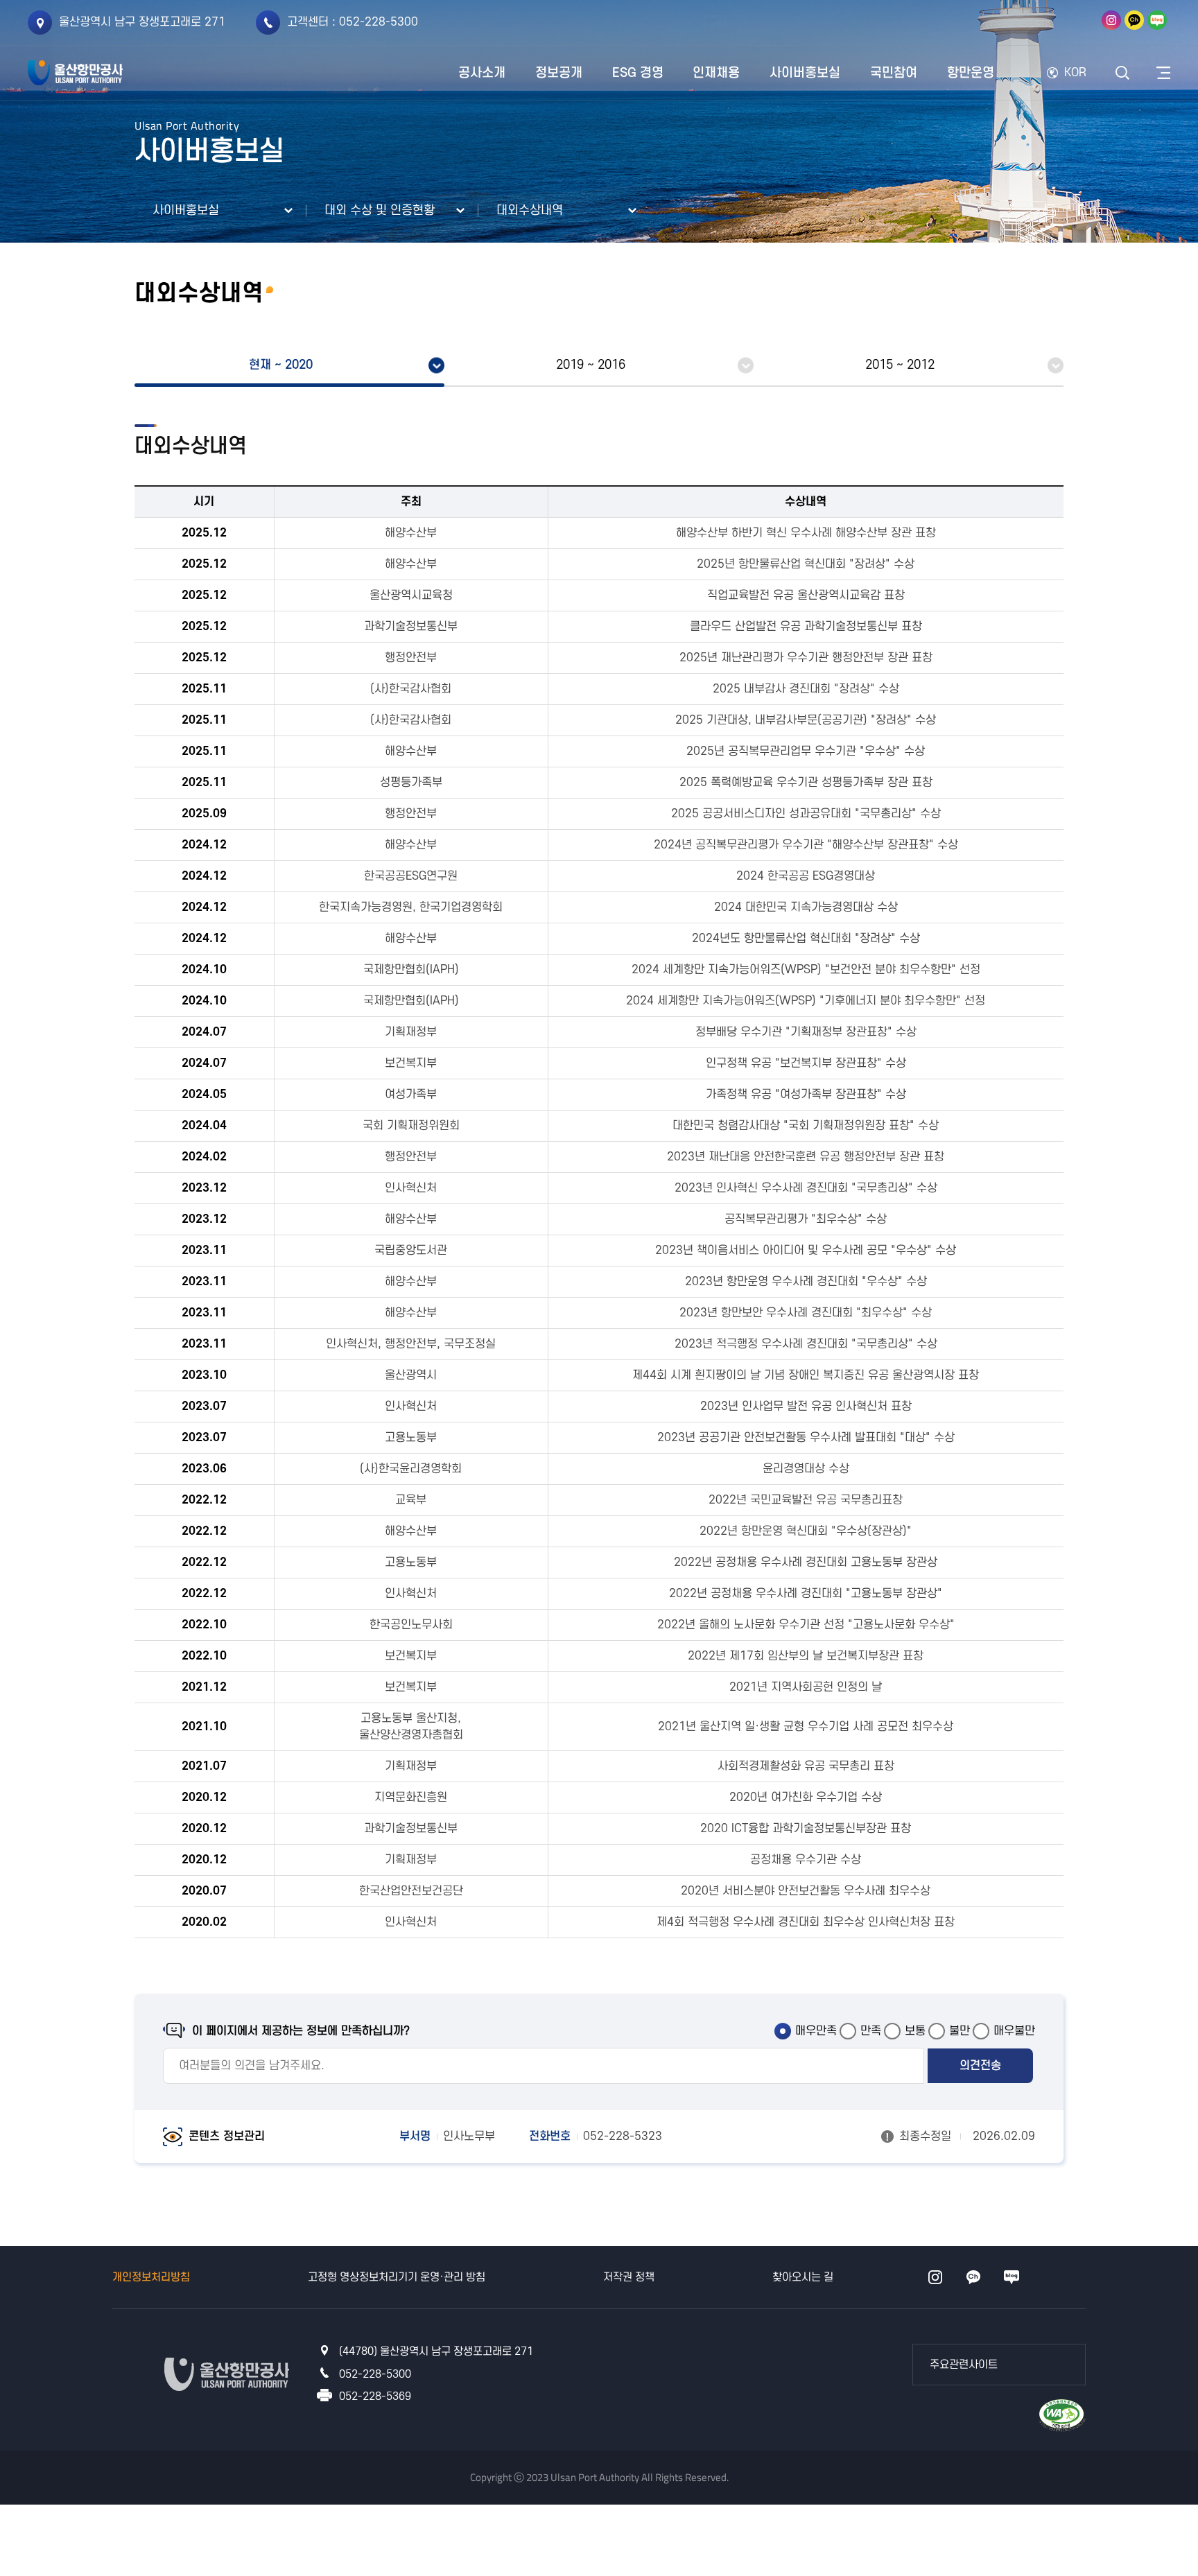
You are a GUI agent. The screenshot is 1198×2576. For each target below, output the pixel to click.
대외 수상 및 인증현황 (380, 210)
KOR (1075, 73)
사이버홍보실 (186, 210)
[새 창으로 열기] (1050, 211)
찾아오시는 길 (803, 2277)
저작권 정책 (629, 2277)
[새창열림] (1111, 20)
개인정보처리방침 (151, 2277)
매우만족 (816, 2031)
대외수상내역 (530, 210)
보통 (915, 2031)
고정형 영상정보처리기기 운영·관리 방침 (397, 2277)
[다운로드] (1062, 2414)
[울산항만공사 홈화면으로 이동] (75, 73)
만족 (871, 2031)
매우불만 (1014, 2031)
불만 (960, 2031)
